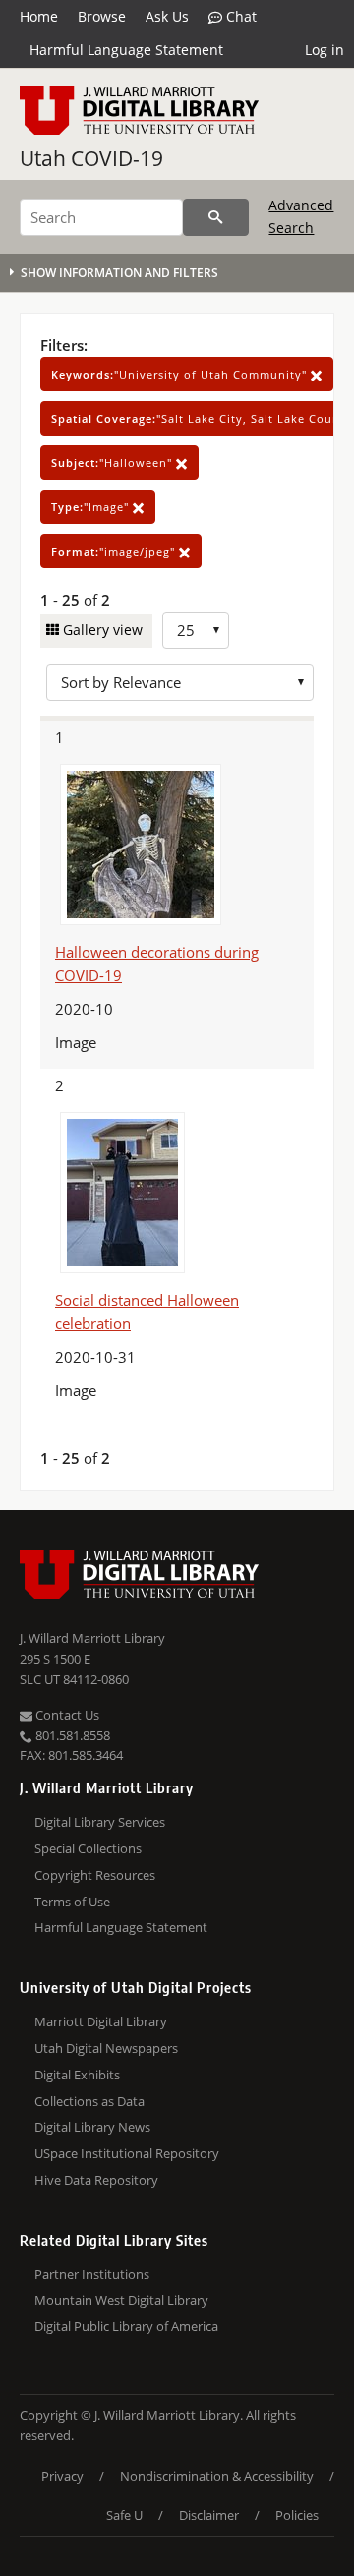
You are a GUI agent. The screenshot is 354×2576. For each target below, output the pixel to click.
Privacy (62, 2476)
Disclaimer (209, 2515)
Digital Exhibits (77, 2075)
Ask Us (167, 16)
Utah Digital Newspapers (106, 2048)
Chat (239, 16)
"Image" (92, 507)
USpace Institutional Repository (127, 2153)
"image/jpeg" (115, 551)
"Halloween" (114, 463)
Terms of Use (72, 1902)
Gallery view (101, 630)
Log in (324, 50)
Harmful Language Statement (126, 50)
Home (39, 16)
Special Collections (88, 1848)
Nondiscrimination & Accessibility (217, 2476)
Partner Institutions (92, 2274)
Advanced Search (301, 216)
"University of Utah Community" (181, 374)
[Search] (216, 217)
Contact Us (66, 1715)
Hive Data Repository (96, 2180)
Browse (102, 16)
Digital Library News (92, 2127)
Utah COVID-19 (91, 158)
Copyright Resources (95, 1875)
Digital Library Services (100, 1822)
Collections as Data (89, 2101)
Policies (297, 2515)
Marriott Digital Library (101, 2021)
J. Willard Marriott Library (92, 1638)
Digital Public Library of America (126, 2326)
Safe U (124, 2515)
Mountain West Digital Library (121, 2300)
